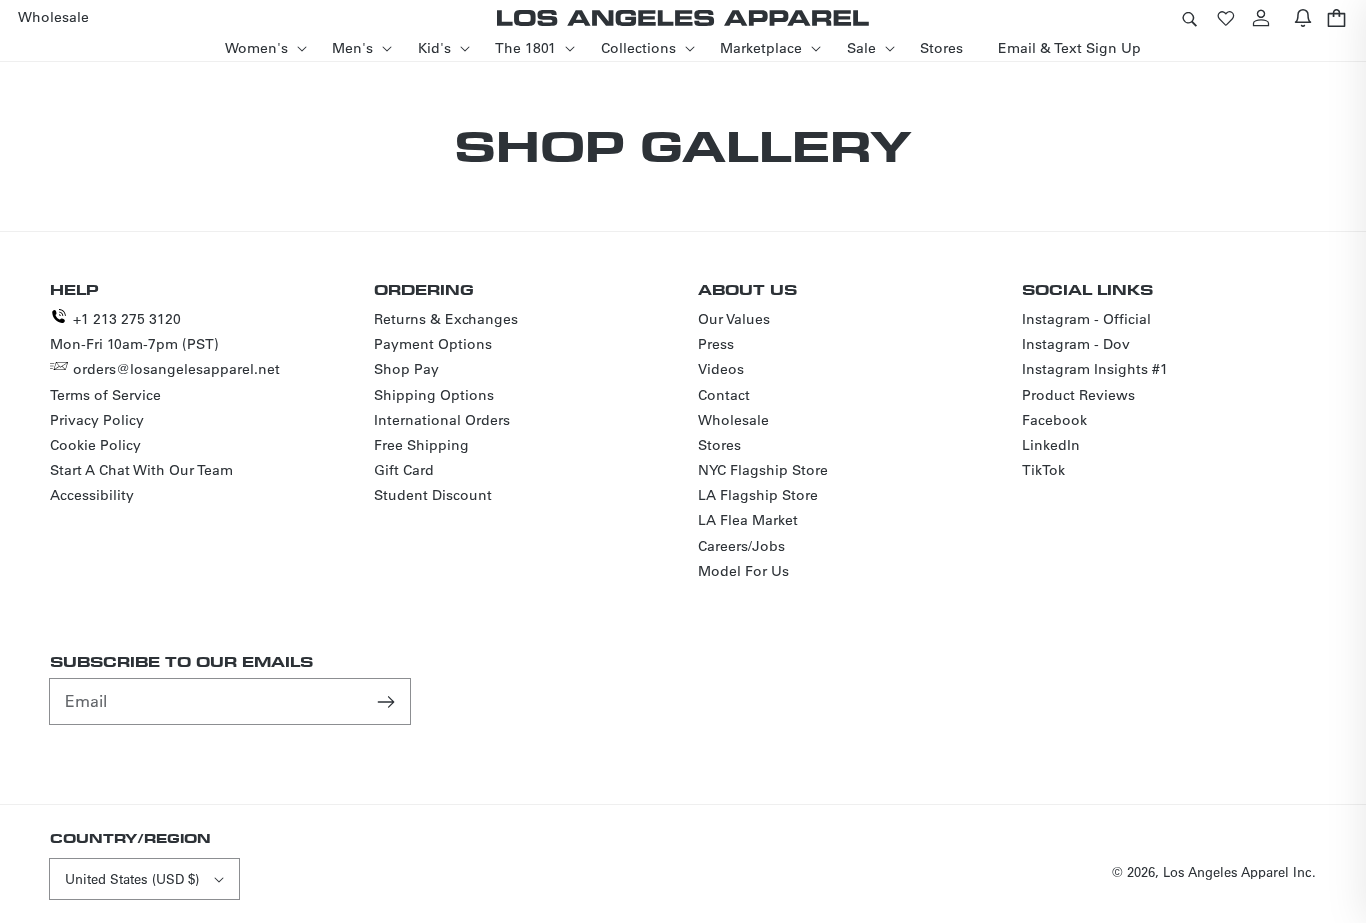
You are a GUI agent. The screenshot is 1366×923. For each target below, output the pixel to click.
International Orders (442, 420)
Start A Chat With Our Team (141, 470)
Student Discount (433, 495)
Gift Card (404, 470)
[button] (1189, 17)
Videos (721, 369)
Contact (724, 395)
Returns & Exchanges (446, 319)
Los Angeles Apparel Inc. (1239, 871)
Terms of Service (105, 395)
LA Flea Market (748, 520)
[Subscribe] (388, 701)
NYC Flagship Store (763, 470)
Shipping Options (434, 395)
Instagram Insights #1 (1095, 369)
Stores (719, 445)
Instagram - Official (1086, 319)
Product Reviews (1078, 395)
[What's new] (1303, 17)
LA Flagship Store (758, 495)
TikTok (1043, 470)
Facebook (1054, 420)
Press (716, 344)
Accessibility (92, 495)
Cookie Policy (95, 445)
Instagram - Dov (1076, 344)
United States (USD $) (132, 878)
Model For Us (743, 571)
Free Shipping (421, 445)
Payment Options (433, 344)
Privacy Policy (97, 420)
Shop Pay (406, 369)
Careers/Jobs (741, 546)
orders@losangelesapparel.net (176, 369)
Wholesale (733, 420)
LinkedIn (1051, 445)
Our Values (734, 319)
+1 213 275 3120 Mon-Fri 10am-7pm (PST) (134, 331)
